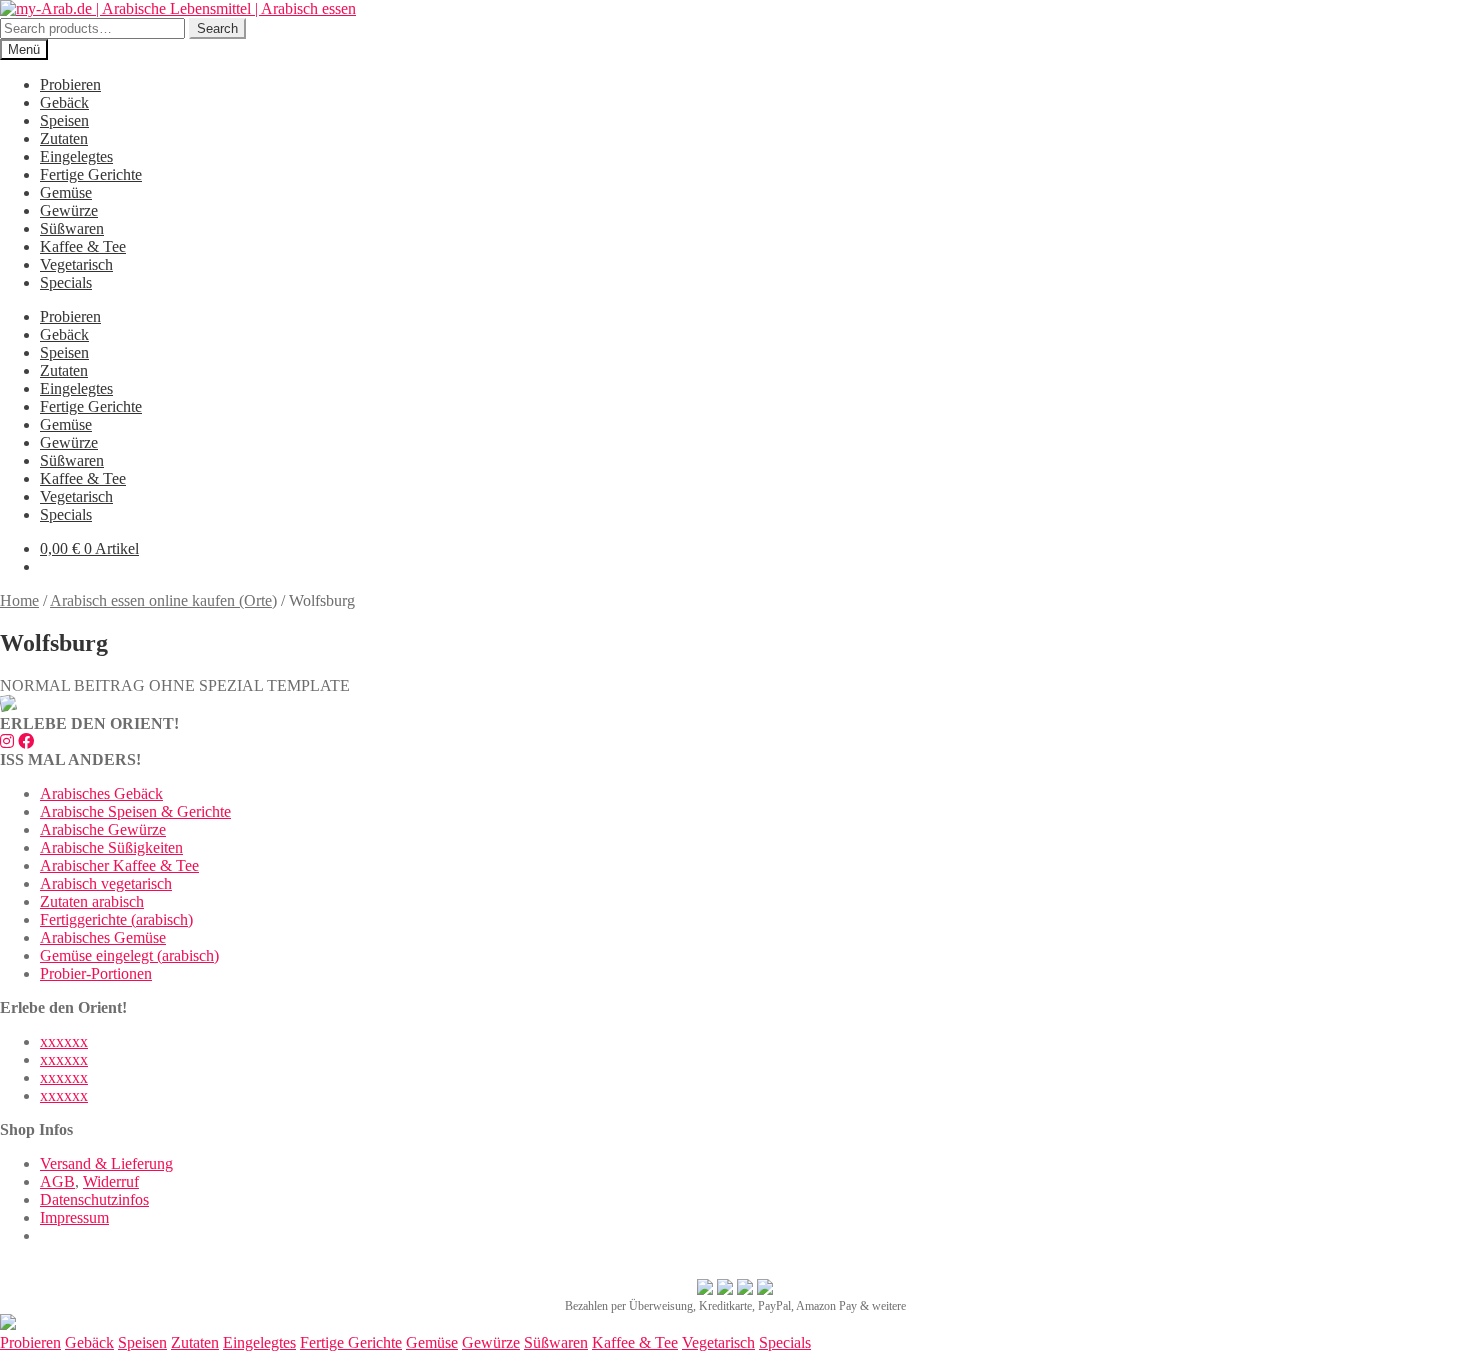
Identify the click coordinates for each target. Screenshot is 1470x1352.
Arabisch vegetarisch (106, 883)
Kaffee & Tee (83, 246)
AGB (57, 1181)
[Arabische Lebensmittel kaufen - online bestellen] (8, 1324)
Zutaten (64, 138)
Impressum (74, 1217)
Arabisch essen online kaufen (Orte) (163, 600)
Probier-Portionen (96, 973)
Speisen (64, 120)
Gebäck (64, 102)
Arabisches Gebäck (101, 793)
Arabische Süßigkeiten (111, 847)
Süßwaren (72, 228)
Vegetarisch (76, 264)
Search (217, 28)
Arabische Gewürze (103, 829)
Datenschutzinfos (94, 1199)
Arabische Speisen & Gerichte (135, 811)
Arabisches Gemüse (103, 937)
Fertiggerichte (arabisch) (116, 919)
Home (19, 600)
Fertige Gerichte (91, 174)
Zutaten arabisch (92, 901)
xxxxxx (64, 1041)
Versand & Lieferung (106, 1163)
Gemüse (66, 192)
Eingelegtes (76, 156)
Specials (66, 282)
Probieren (70, 84)
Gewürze (69, 210)
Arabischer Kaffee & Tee (119, 865)
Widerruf (111, 1181)
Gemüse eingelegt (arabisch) (129, 955)
